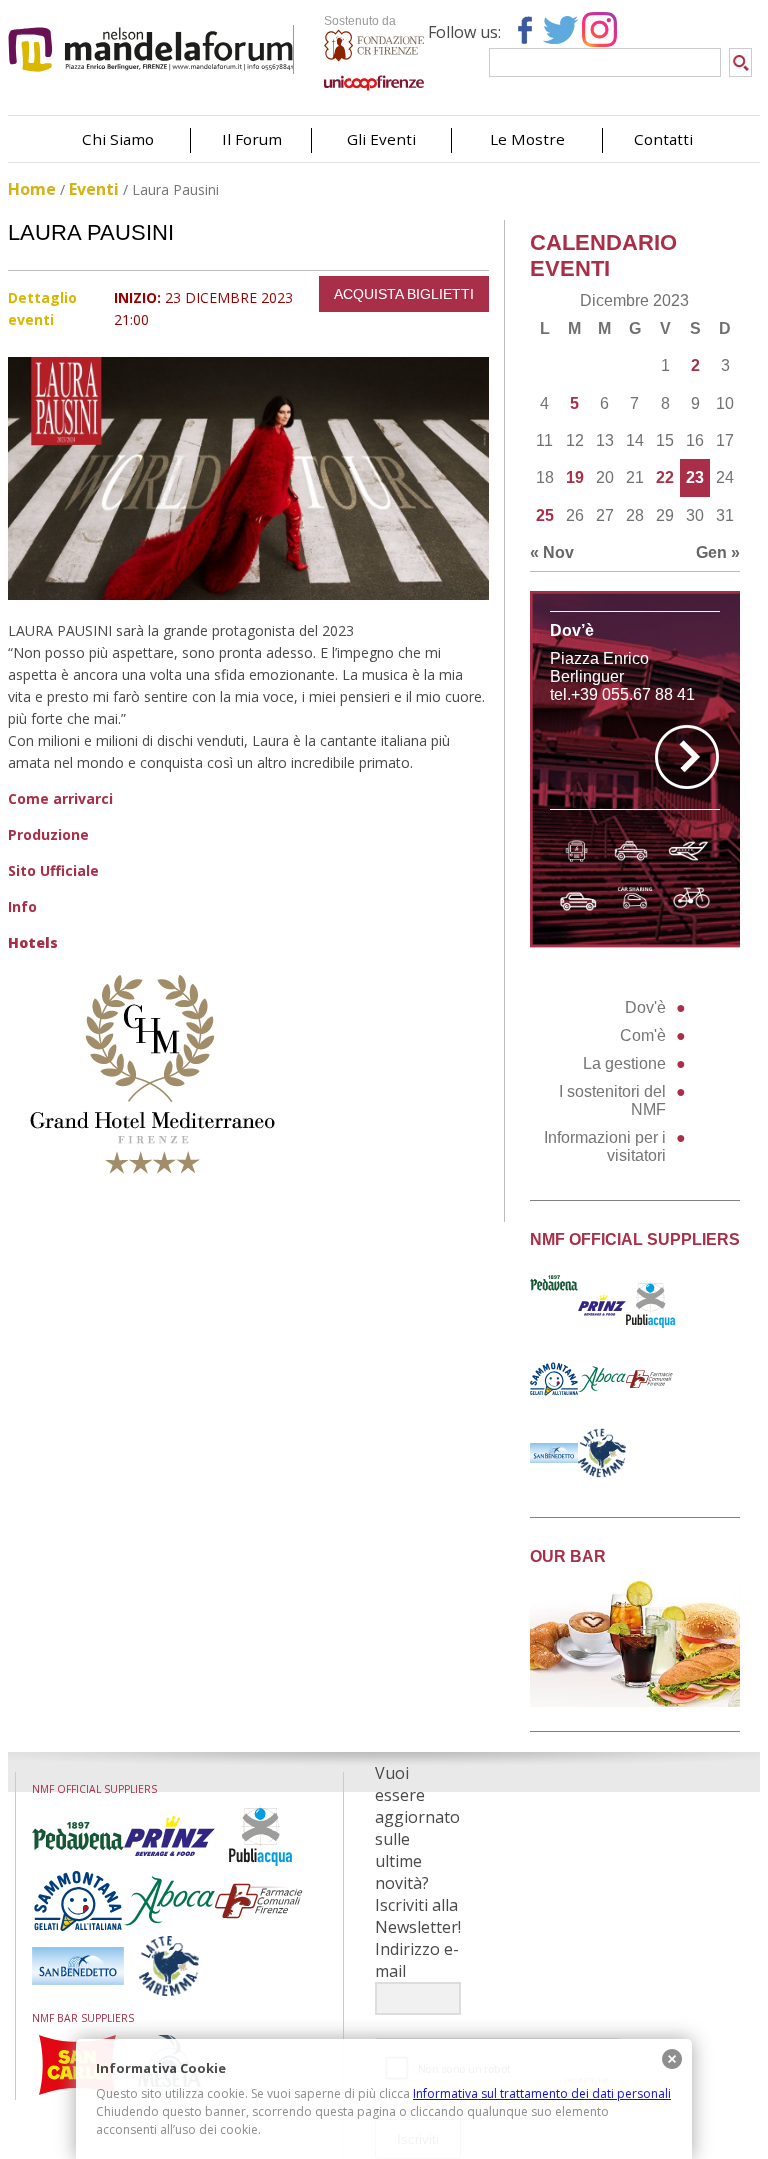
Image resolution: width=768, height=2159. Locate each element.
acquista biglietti (404, 294)
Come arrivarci (60, 798)
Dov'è (645, 1007)
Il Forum (252, 139)
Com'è (643, 1035)
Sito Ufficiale (53, 870)
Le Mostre (527, 139)
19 (575, 477)
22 (665, 477)
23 (695, 477)
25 (545, 515)
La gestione (624, 1063)
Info (22, 906)
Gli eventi (381, 139)
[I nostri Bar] (635, 1701)
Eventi (94, 189)
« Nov (552, 552)
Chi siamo (118, 139)
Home (32, 189)
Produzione (48, 834)
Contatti (663, 139)
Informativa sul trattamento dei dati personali (542, 2093)
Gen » (718, 552)
